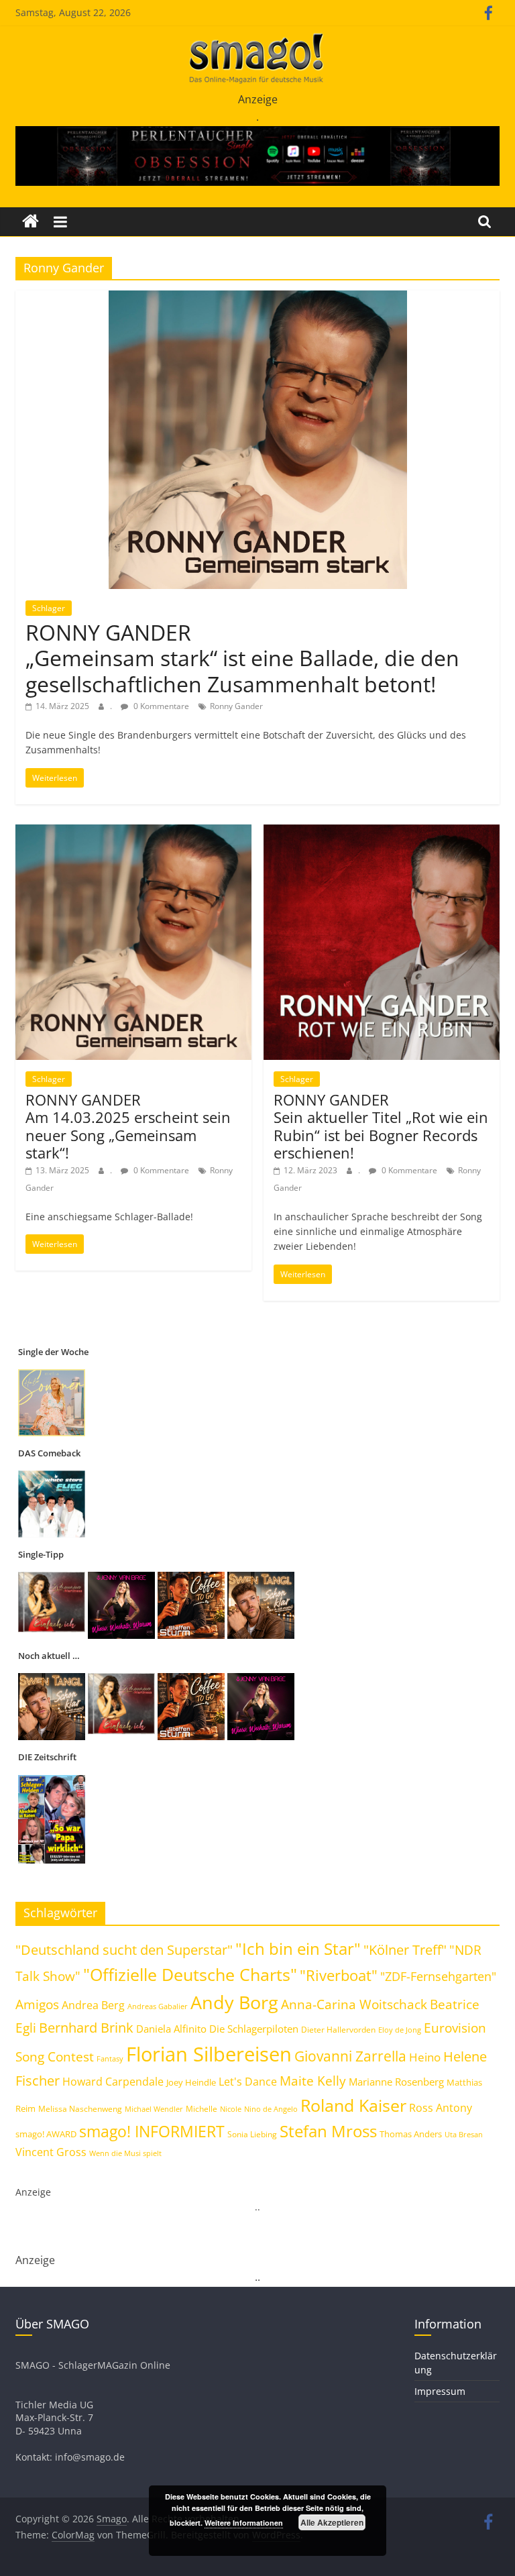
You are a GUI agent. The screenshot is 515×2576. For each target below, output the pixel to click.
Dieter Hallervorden (338, 2030)
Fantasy (110, 2059)
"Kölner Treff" (405, 1949)
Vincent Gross (51, 2152)
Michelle (202, 2109)
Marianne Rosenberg (396, 2082)
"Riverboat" (339, 1975)
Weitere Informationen (244, 2523)
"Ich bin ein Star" (298, 1948)
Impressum (440, 2391)
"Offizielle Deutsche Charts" (190, 1975)
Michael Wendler (154, 2109)
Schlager (49, 608)
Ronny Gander (236, 706)
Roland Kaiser (353, 2105)
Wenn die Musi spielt (125, 2153)
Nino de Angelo (271, 2109)
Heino (425, 2057)
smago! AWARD (46, 2134)
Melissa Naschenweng (80, 2108)
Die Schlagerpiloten (254, 2029)
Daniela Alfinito (171, 2029)
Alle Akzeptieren (332, 2522)
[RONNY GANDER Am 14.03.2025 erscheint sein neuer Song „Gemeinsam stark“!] (133, 833)
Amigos (37, 2004)
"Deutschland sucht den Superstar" (124, 1950)
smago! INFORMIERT (152, 2131)
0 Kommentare (160, 706)
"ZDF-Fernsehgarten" (438, 1976)
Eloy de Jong (400, 2030)
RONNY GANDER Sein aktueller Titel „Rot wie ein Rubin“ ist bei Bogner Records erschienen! (381, 1126)
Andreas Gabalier (158, 2006)
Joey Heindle (191, 2082)
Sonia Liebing (252, 2134)
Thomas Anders (411, 2134)
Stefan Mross (328, 2131)
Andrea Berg (93, 2005)
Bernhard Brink (86, 2027)
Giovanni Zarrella (350, 2056)
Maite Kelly (313, 2081)
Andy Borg (234, 2002)
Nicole (231, 2109)
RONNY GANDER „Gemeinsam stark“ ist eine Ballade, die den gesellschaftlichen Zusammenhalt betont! (242, 658)
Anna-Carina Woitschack (354, 2004)
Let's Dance (248, 2082)
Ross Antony (441, 2108)
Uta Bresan (464, 2134)
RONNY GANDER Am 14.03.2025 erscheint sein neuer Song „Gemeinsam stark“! (128, 1126)
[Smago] (31, 222)
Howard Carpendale (113, 2082)
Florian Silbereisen (209, 2054)
